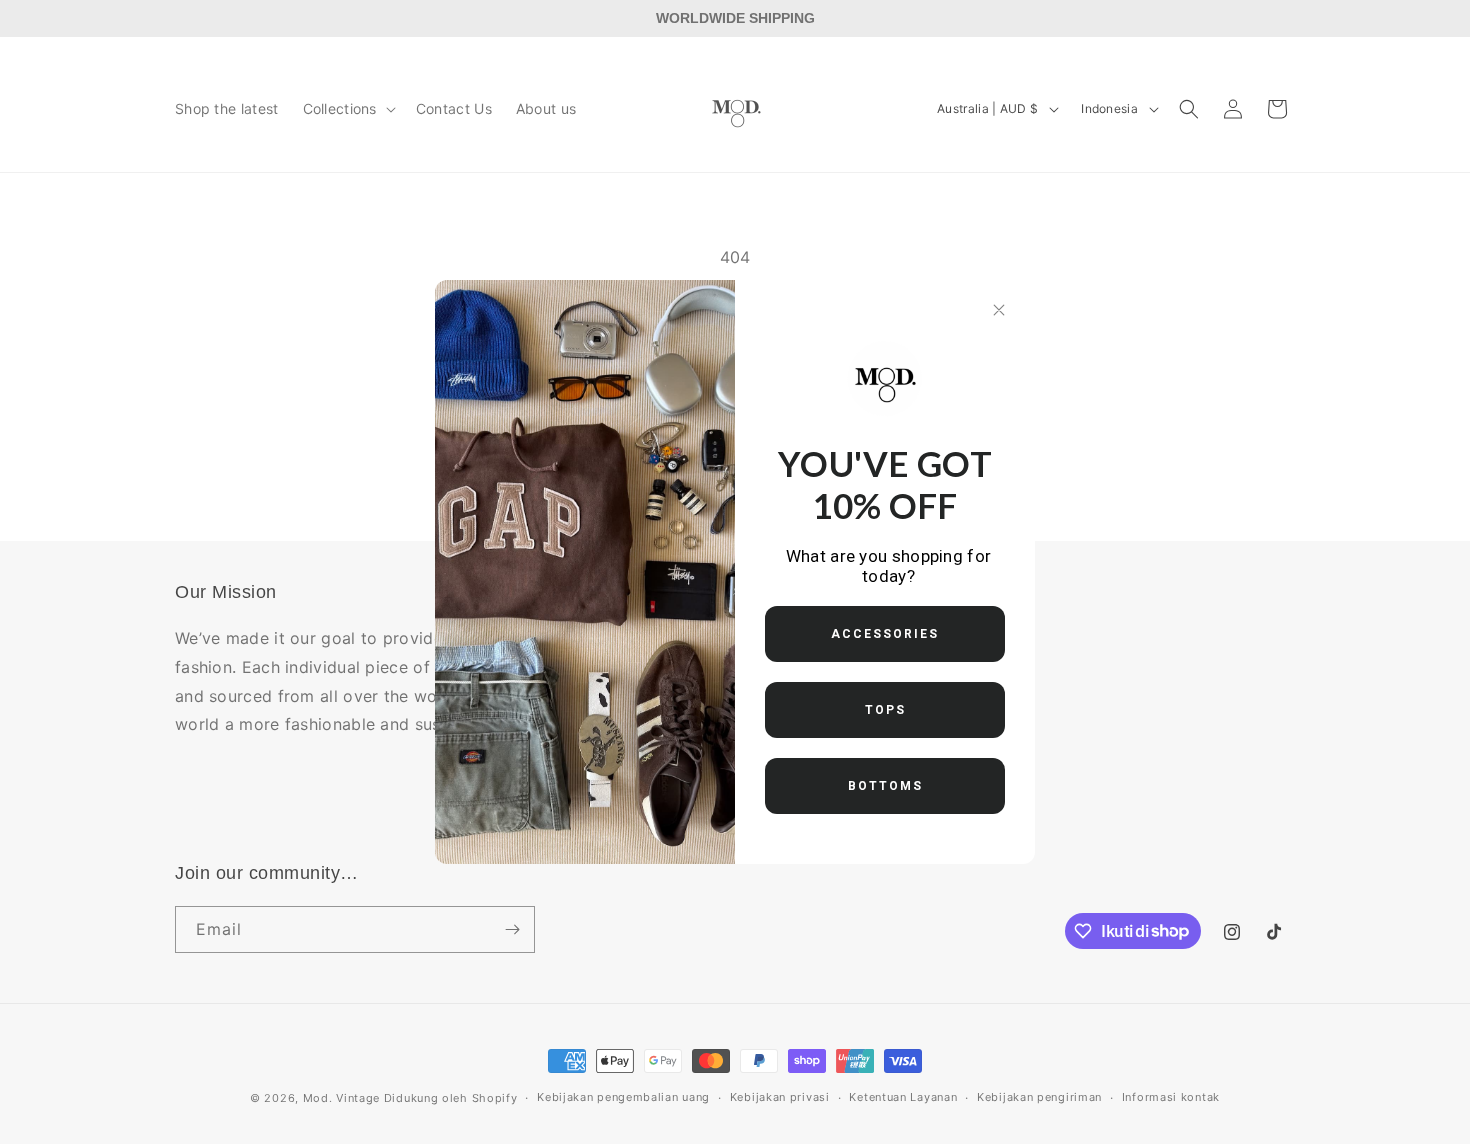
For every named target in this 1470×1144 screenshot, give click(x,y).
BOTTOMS (885, 786)
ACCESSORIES (885, 634)
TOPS (885, 710)
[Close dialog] (999, 310)
